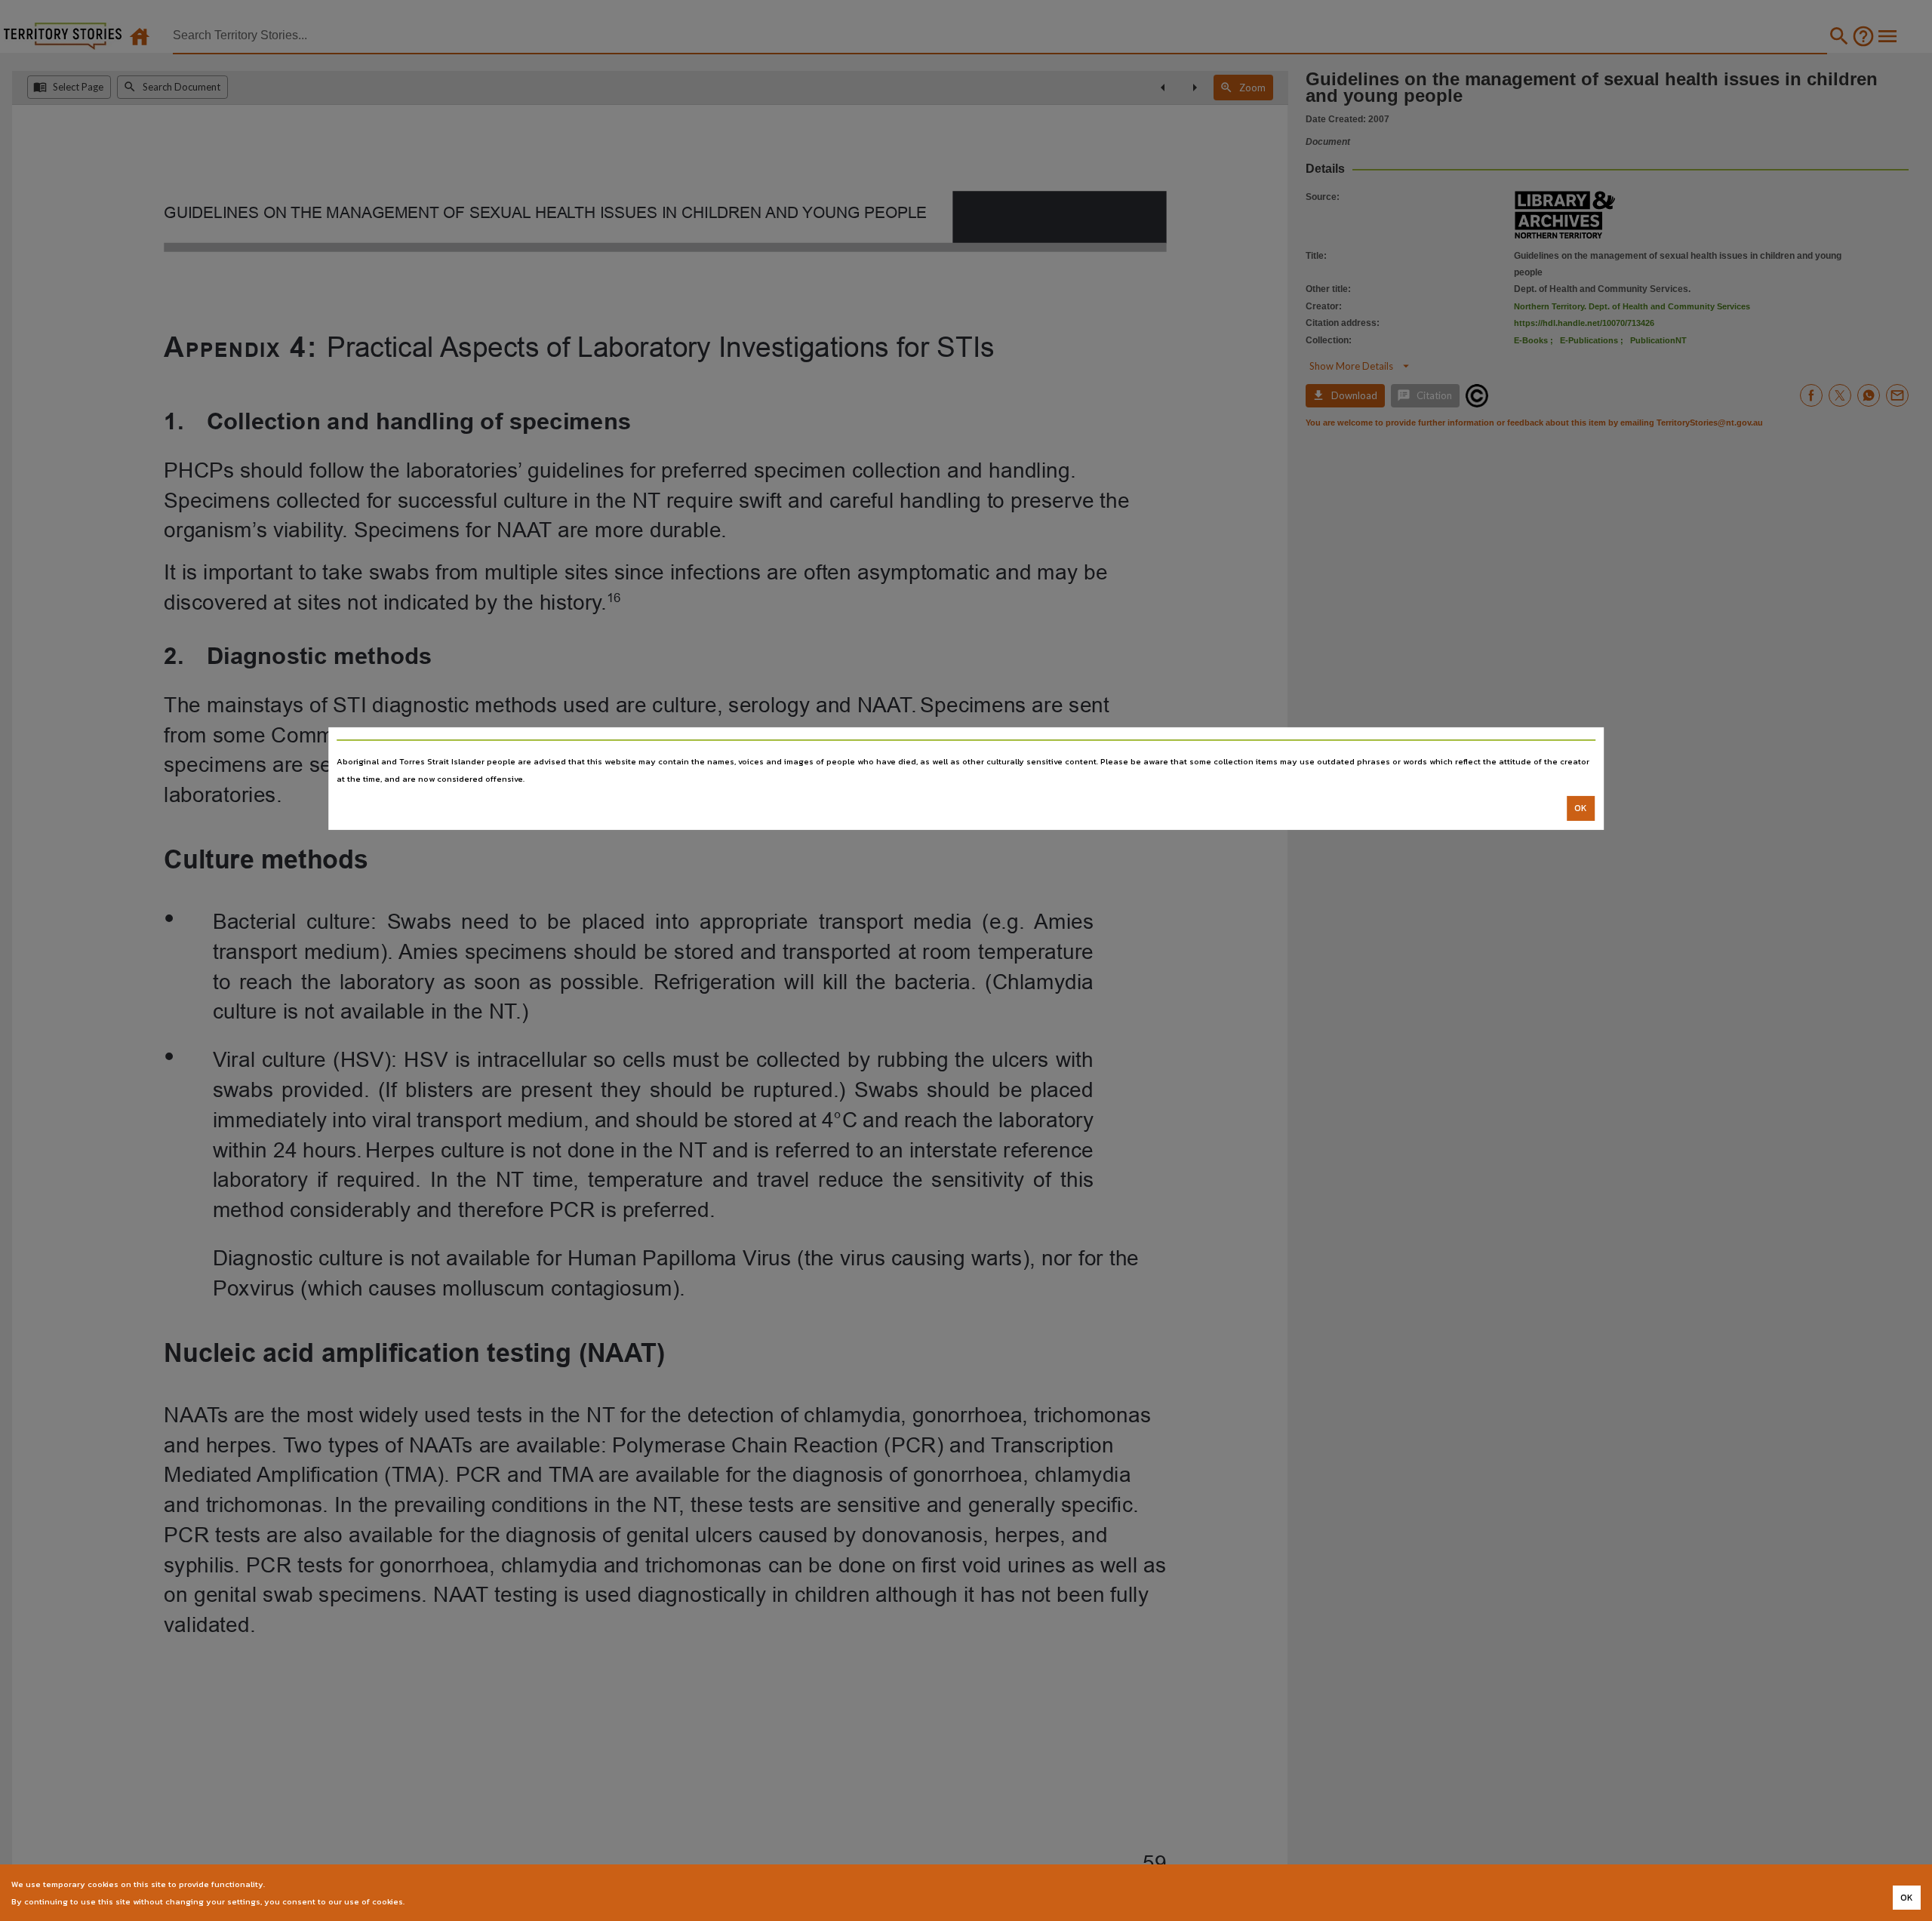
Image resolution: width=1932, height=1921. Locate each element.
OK (1581, 808)
